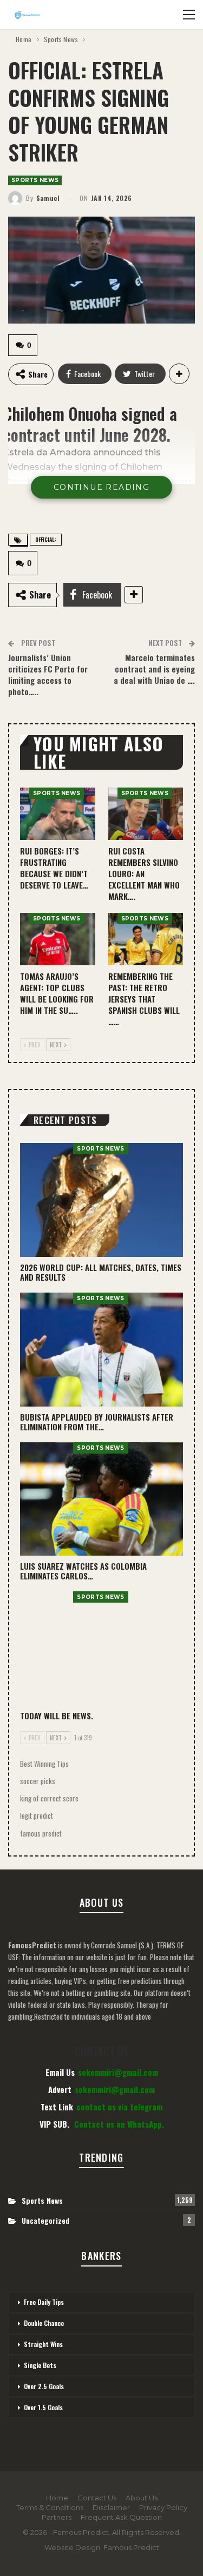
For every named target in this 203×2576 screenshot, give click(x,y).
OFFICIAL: (46, 539)
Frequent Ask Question (121, 2517)
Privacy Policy (163, 2507)
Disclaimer (111, 2507)
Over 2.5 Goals (44, 2386)
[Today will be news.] (101, 1648)
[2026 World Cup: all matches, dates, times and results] (101, 1200)
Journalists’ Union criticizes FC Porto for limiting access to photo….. (48, 674)
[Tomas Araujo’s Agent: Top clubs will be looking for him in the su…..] (58, 939)
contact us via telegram (119, 2107)
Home (57, 2498)
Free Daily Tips (44, 2302)
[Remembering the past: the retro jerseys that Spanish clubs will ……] (146, 939)
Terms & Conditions (50, 2507)
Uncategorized (45, 2220)
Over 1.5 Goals (43, 2407)
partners (57, 2517)
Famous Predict (131, 2547)
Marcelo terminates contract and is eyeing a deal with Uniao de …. (154, 669)
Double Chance (44, 2323)
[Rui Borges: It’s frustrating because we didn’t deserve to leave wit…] (58, 814)
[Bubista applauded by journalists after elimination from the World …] (101, 1350)
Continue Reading (101, 487)
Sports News (35, 180)
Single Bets (40, 2365)
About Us (142, 2498)
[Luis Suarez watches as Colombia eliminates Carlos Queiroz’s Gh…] (101, 1499)
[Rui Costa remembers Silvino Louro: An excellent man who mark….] (146, 814)
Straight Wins (43, 2344)
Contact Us (97, 2498)
